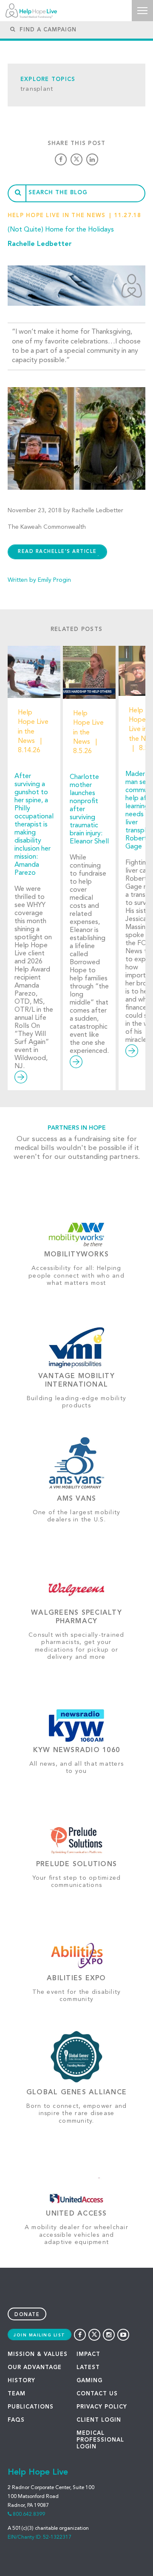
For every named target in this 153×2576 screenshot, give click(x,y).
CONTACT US (97, 2394)
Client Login (99, 2420)
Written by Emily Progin (39, 580)
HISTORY (21, 2381)
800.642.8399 (29, 2515)
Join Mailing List (40, 2335)
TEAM (17, 2394)
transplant (37, 89)
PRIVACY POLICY (102, 2407)
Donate (27, 2315)
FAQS (16, 2420)
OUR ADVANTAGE (35, 2368)
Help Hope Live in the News (57, 216)
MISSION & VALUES (38, 2354)
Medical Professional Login (100, 2440)
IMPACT (88, 2354)
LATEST (88, 2368)
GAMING (89, 2381)
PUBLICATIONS (31, 2407)
